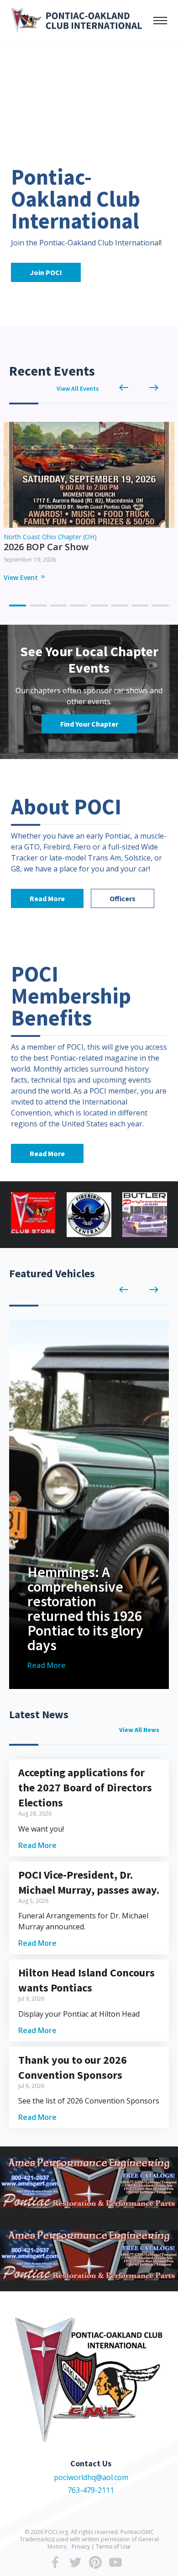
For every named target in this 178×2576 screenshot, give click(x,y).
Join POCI (46, 272)
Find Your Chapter (89, 724)
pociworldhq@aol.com (91, 2477)
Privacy (81, 2547)
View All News (139, 1730)
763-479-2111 (91, 2490)
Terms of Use (113, 2547)
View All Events (78, 388)
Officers (123, 898)
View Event (25, 577)
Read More (47, 898)
